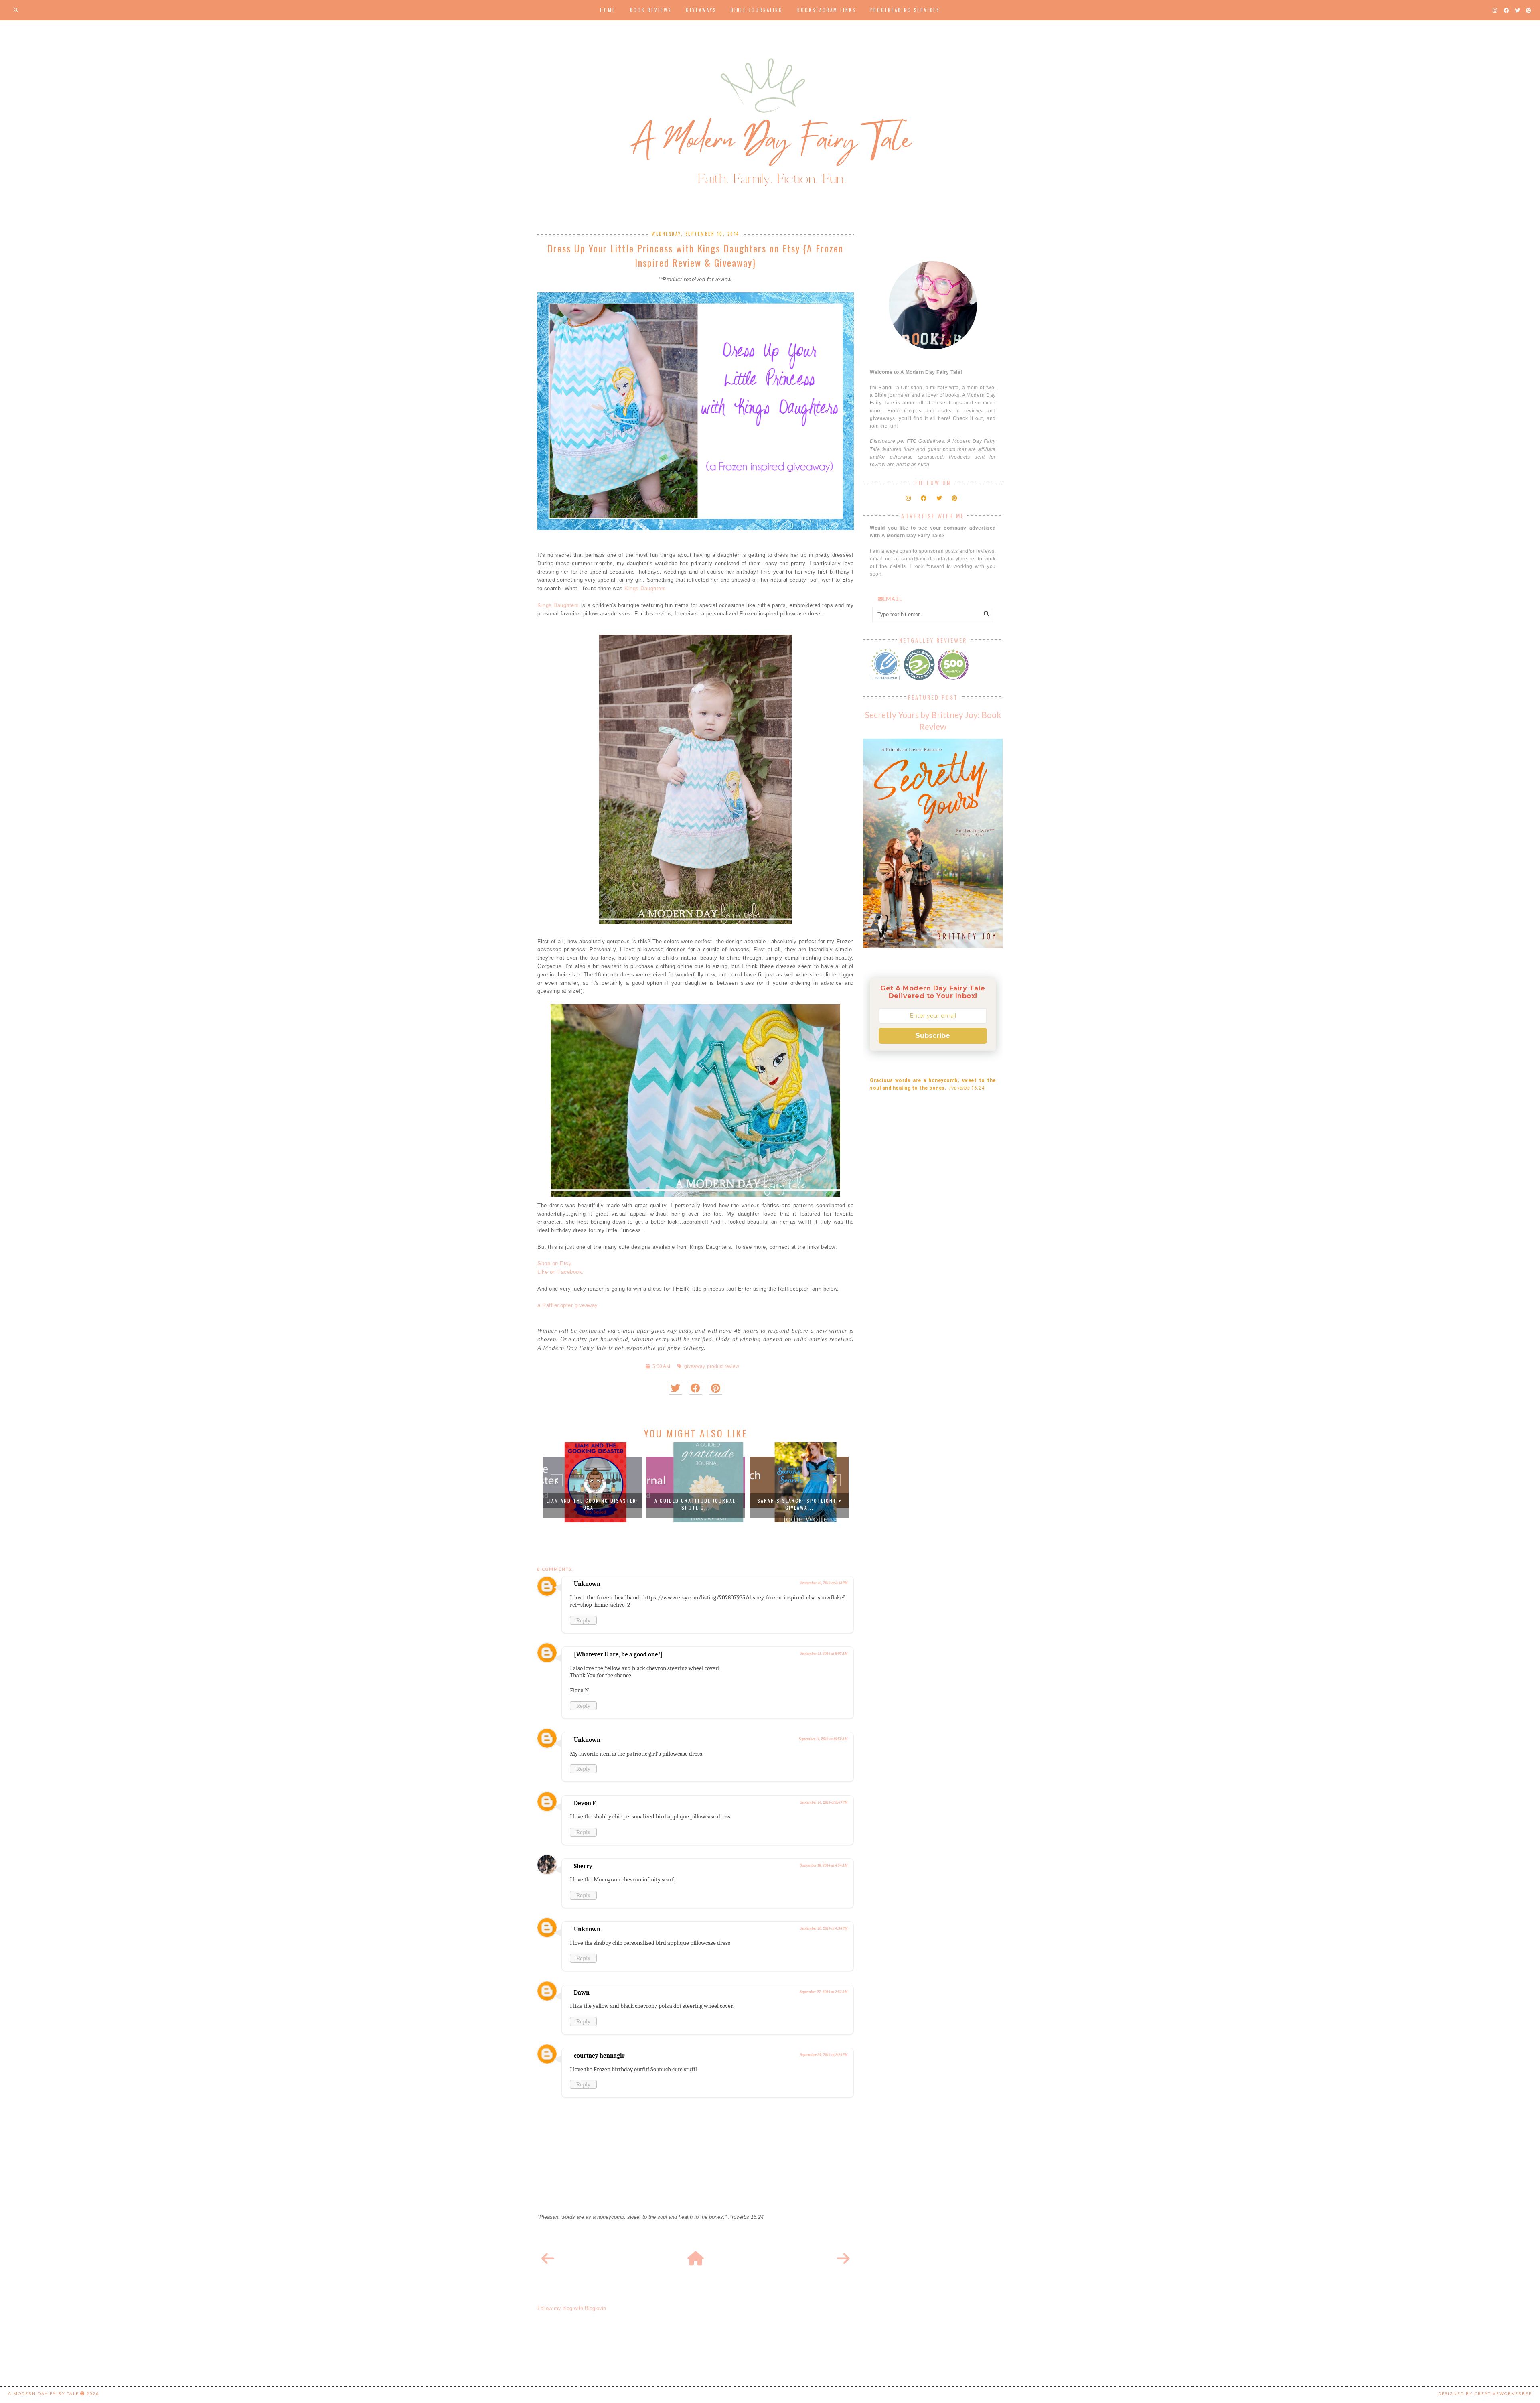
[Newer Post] (548, 2259)
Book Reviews (651, 10)
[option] (592, 1482)
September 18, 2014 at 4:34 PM (824, 1928)
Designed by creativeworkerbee (1485, 2393)
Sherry (583, 1866)
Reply (583, 1620)
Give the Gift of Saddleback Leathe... (799, 1504)
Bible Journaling (757, 10)
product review (723, 1366)
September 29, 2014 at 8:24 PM (824, 2055)
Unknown (587, 1584)
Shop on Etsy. (555, 1263)
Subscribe (933, 1036)
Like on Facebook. (561, 1272)
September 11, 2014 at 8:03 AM (824, 1654)
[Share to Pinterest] (716, 1388)
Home (608, 10)
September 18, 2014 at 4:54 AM (824, 1865)
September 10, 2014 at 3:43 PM (824, 1583)
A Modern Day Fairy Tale (44, 2393)
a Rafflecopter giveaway (568, 1305)
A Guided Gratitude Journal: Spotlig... (593, 1504)
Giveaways (701, 10)
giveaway (694, 1366)
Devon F (585, 1803)
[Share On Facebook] (696, 1388)
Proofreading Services (905, 10)
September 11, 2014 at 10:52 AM (823, 1739)
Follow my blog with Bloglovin (572, 2308)
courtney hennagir (599, 2056)
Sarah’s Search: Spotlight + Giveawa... (696, 1504)
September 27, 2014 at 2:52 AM (824, 1992)
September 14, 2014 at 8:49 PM (824, 1802)
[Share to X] (676, 1388)
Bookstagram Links (827, 10)
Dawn (582, 1993)
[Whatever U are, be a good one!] (618, 1654)
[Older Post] (843, 2259)
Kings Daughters (645, 588)
